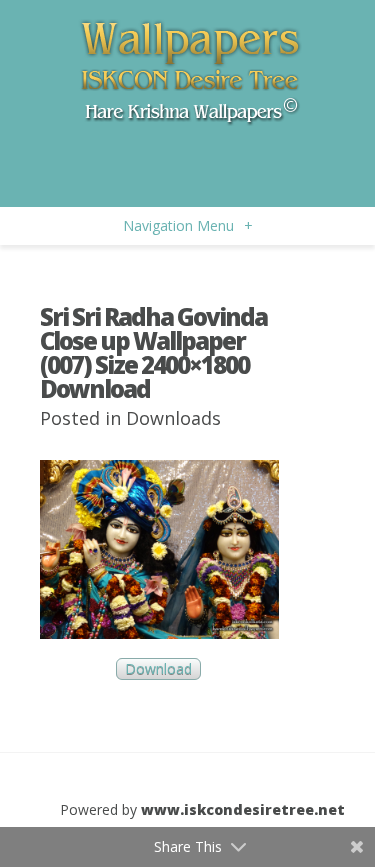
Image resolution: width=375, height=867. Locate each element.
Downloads (173, 418)
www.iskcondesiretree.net (243, 809)
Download (158, 669)
